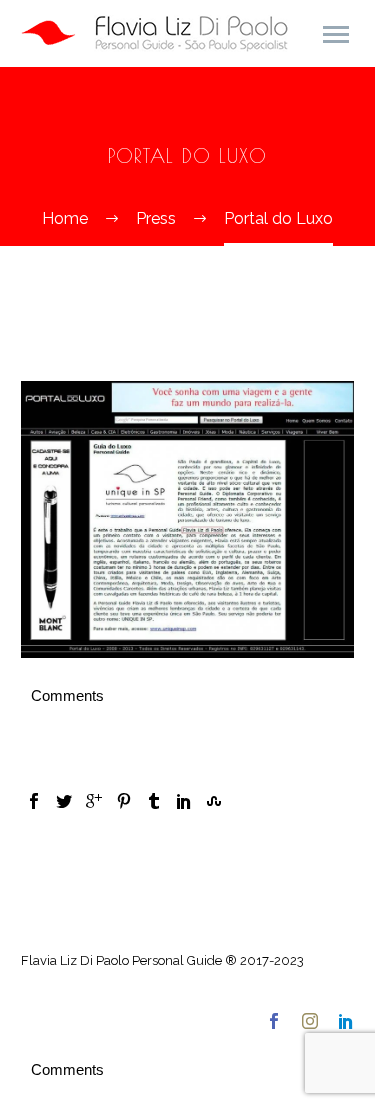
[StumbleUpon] (214, 801)
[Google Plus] (94, 801)
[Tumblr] (154, 801)
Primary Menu (336, 35)
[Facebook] (34, 801)
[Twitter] (64, 801)
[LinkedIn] (184, 801)
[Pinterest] (124, 801)
